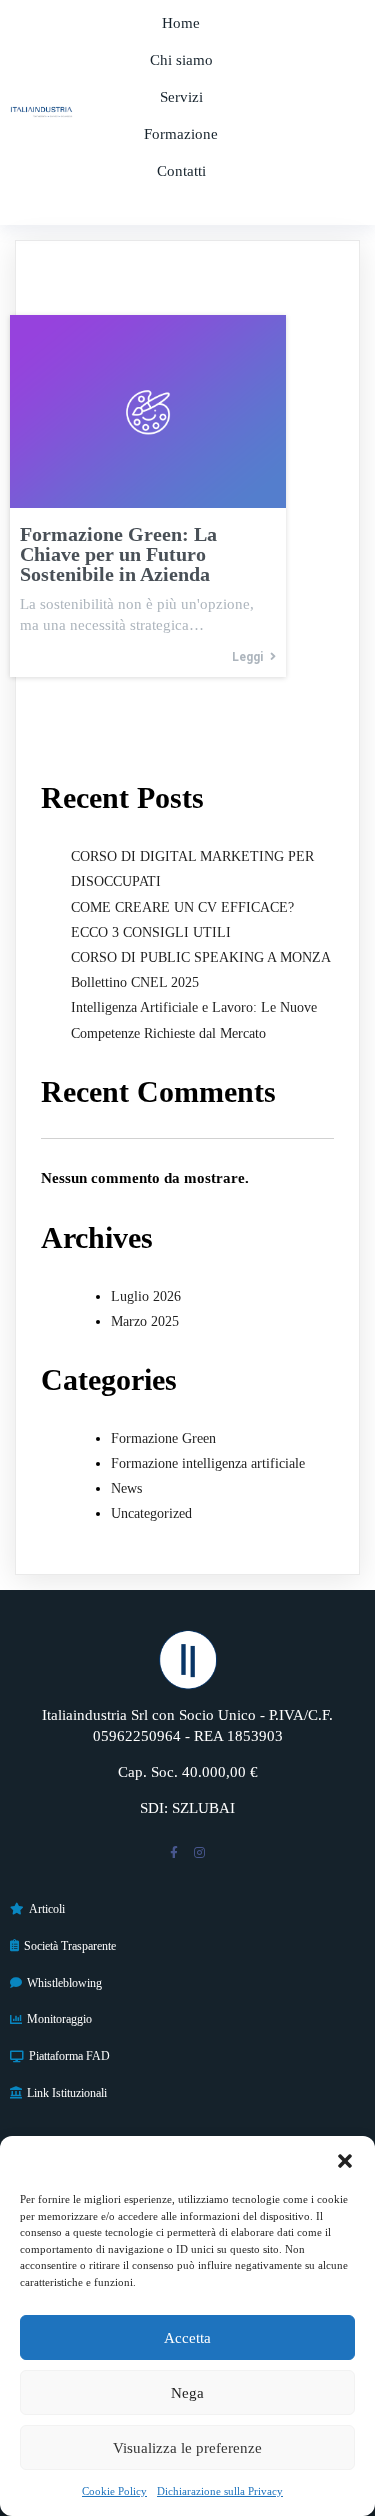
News (126, 1488)
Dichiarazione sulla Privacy (220, 2491)
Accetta (187, 2338)
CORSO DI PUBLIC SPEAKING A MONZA (201, 957)
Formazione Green (163, 1438)
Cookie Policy (114, 2491)
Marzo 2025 (145, 1321)
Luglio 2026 (146, 1296)
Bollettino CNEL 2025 (135, 982)
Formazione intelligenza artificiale (208, 1463)
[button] (345, 2161)
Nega (187, 2393)
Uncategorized (151, 1513)
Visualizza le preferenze (187, 2448)
